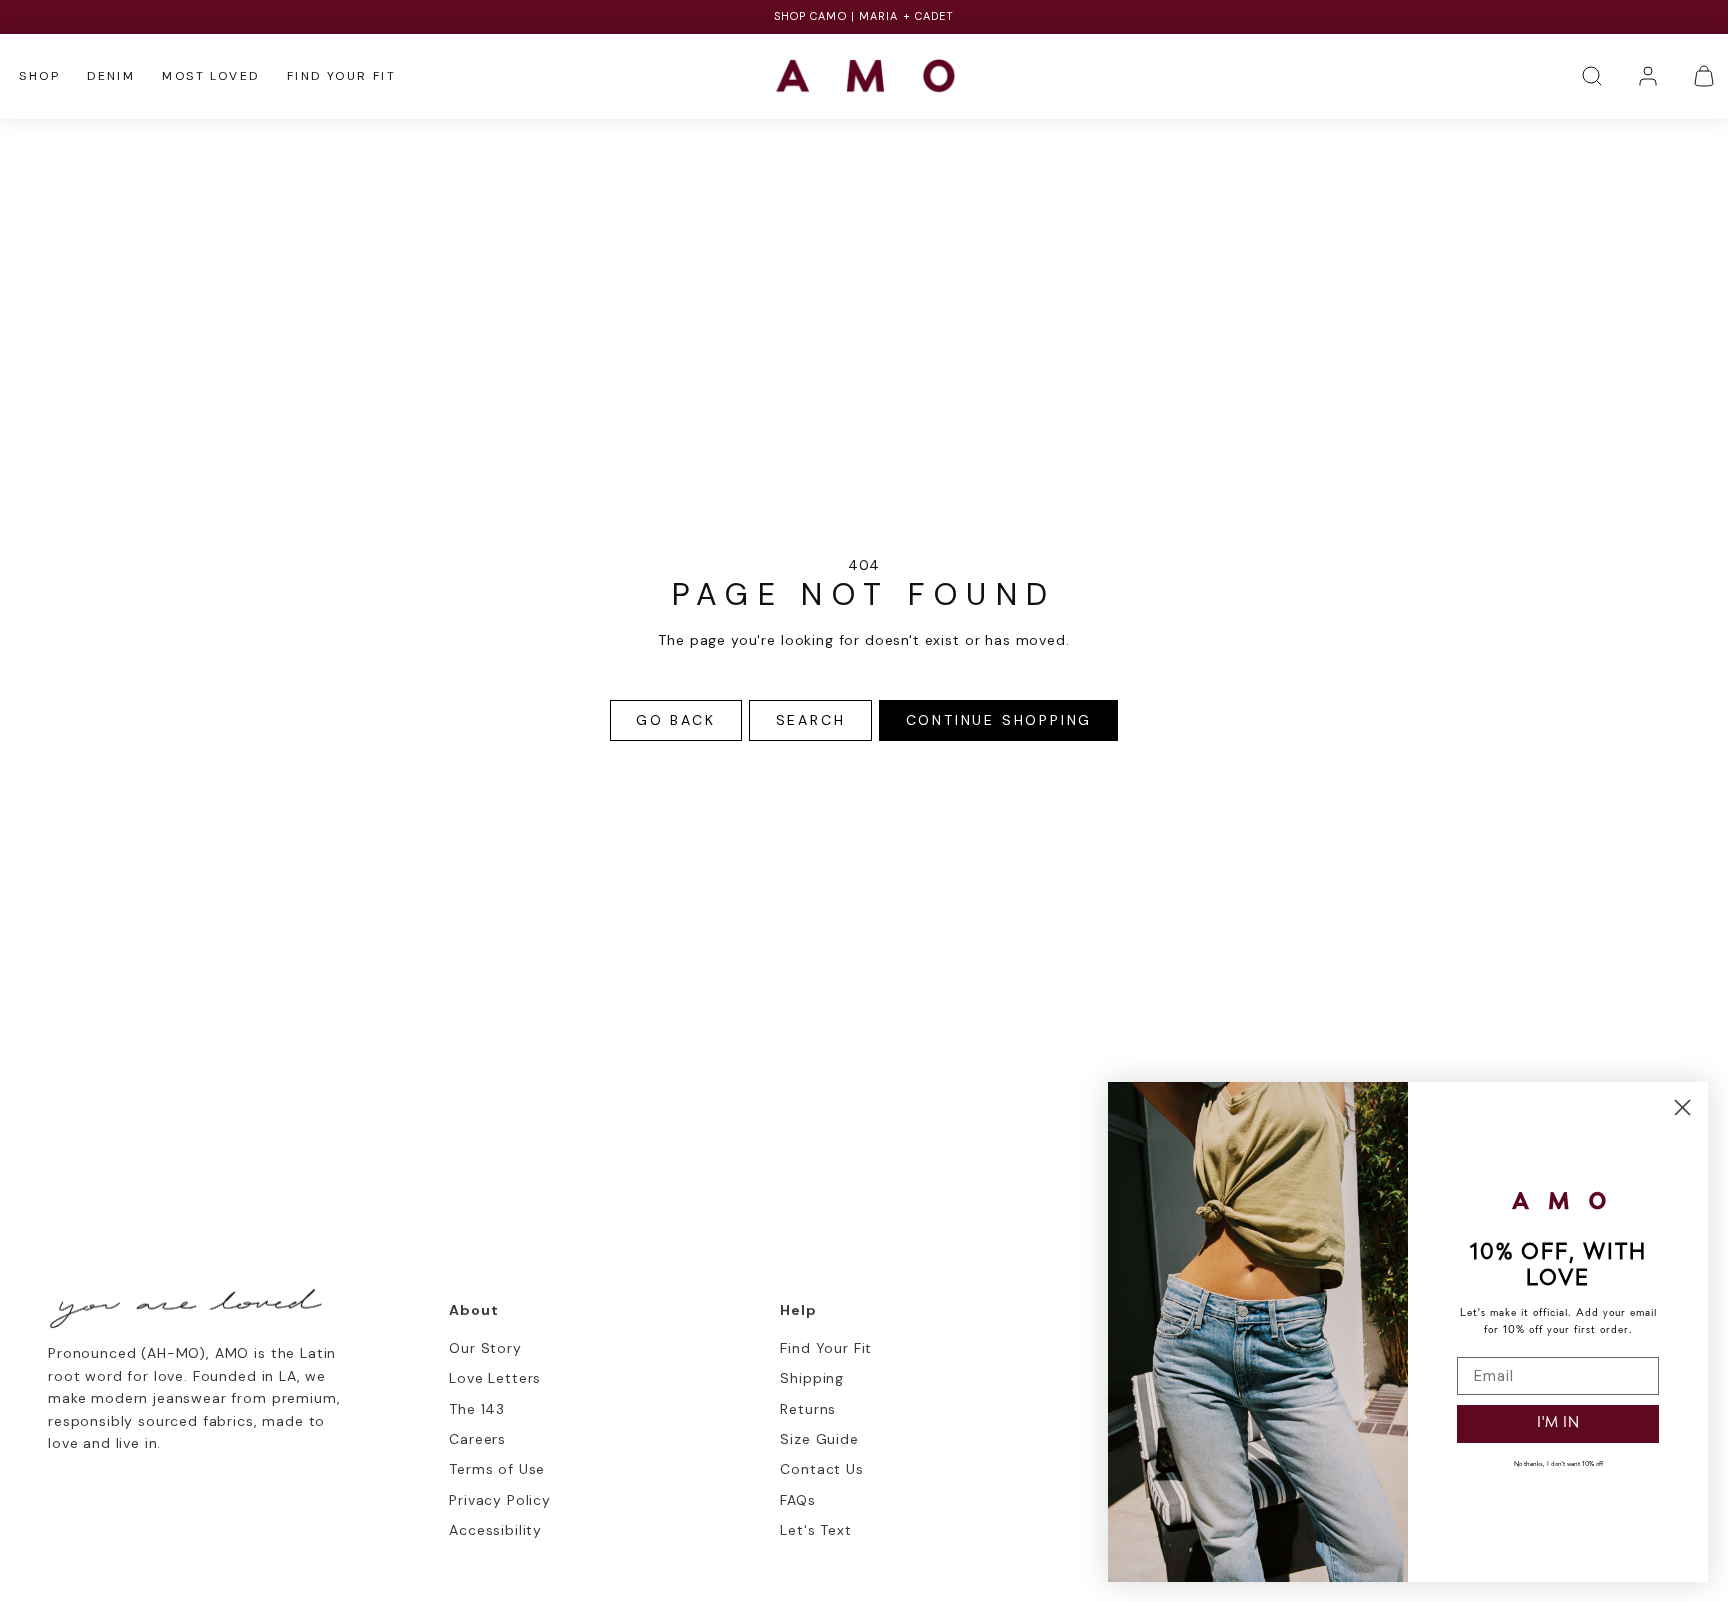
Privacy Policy (500, 1500)
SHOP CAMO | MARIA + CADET (864, 16)
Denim (111, 76)
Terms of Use (497, 1469)
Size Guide (819, 1439)
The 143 (477, 1409)
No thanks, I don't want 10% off (1558, 1464)
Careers (477, 1439)
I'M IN (1558, 1423)
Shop (39, 76)
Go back (676, 720)
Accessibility (495, 1530)
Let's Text (815, 1530)
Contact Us (821, 1469)
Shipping (812, 1378)
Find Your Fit (341, 76)
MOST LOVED (210, 76)
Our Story (485, 1348)
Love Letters (495, 1378)
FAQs (797, 1500)
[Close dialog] (1682, 1107)
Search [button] (811, 720)
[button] (1592, 76)
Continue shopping (999, 720)
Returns (808, 1409)
